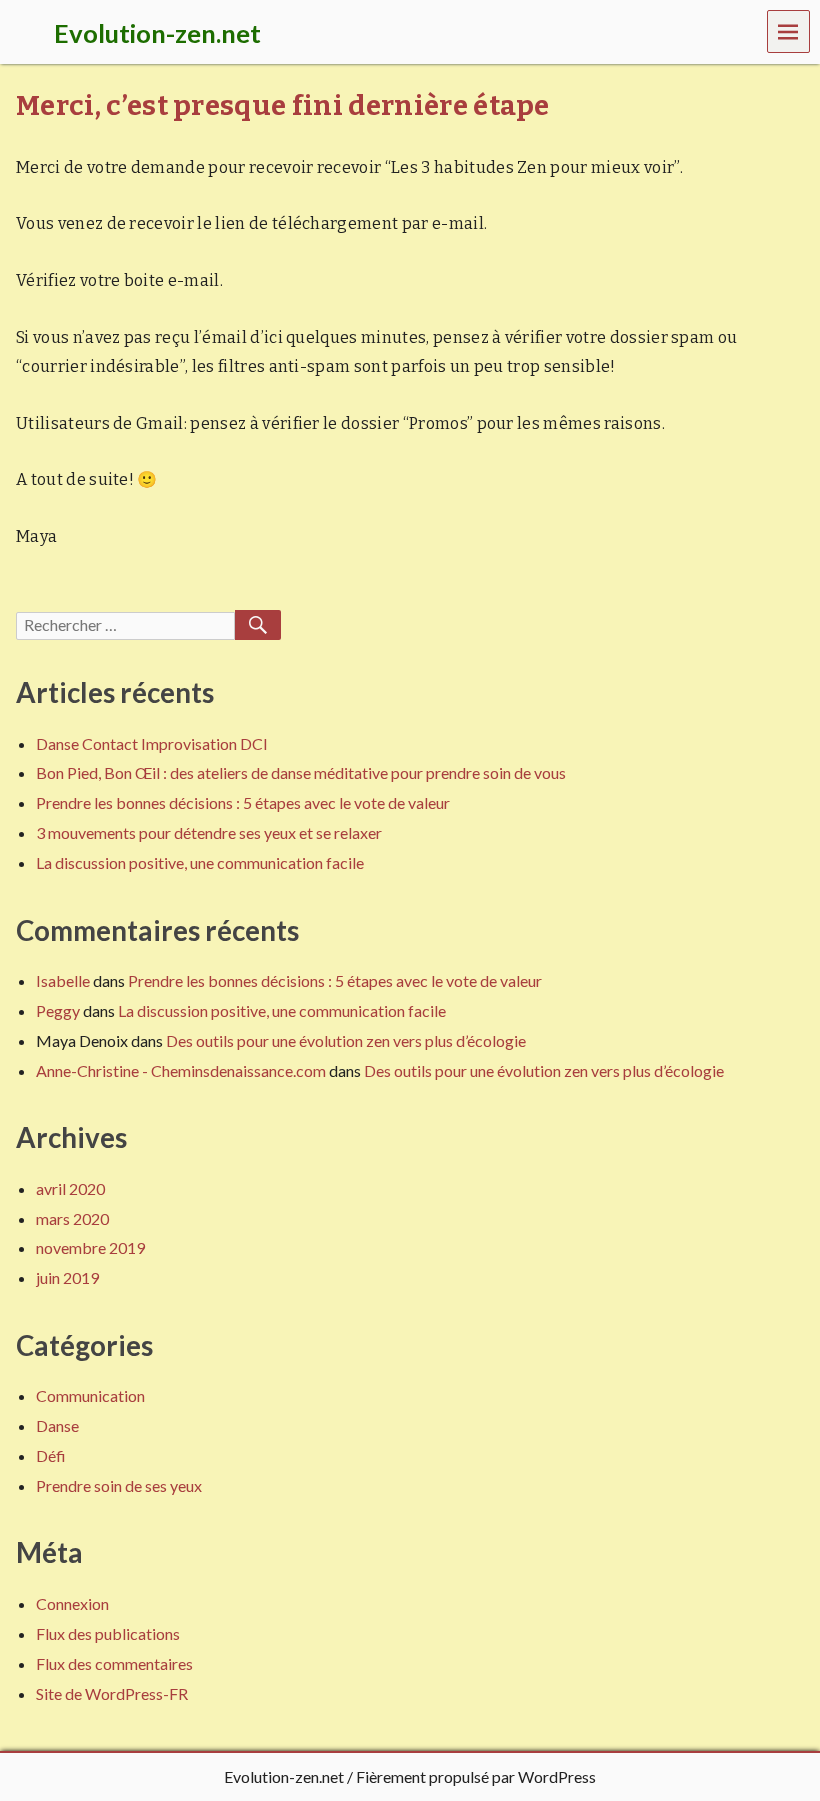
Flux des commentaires (114, 1663)
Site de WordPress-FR (112, 1693)
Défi (51, 1455)
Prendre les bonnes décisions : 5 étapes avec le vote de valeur (243, 802)
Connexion (72, 1603)
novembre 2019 (90, 1247)
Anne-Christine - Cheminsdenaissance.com (181, 1070)
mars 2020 (72, 1218)
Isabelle (63, 980)
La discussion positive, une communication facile (200, 862)
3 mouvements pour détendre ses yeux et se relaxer (209, 832)
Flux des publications (108, 1633)
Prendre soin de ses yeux (119, 1485)
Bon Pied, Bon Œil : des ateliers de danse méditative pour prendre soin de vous (301, 772)
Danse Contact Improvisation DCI (152, 743)
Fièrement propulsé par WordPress (476, 1776)
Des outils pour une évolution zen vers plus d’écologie (346, 1040)
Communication (90, 1395)
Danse (57, 1425)
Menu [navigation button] (789, 30)
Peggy (58, 1010)
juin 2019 (67, 1277)
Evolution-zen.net (284, 1776)
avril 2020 (70, 1188)
